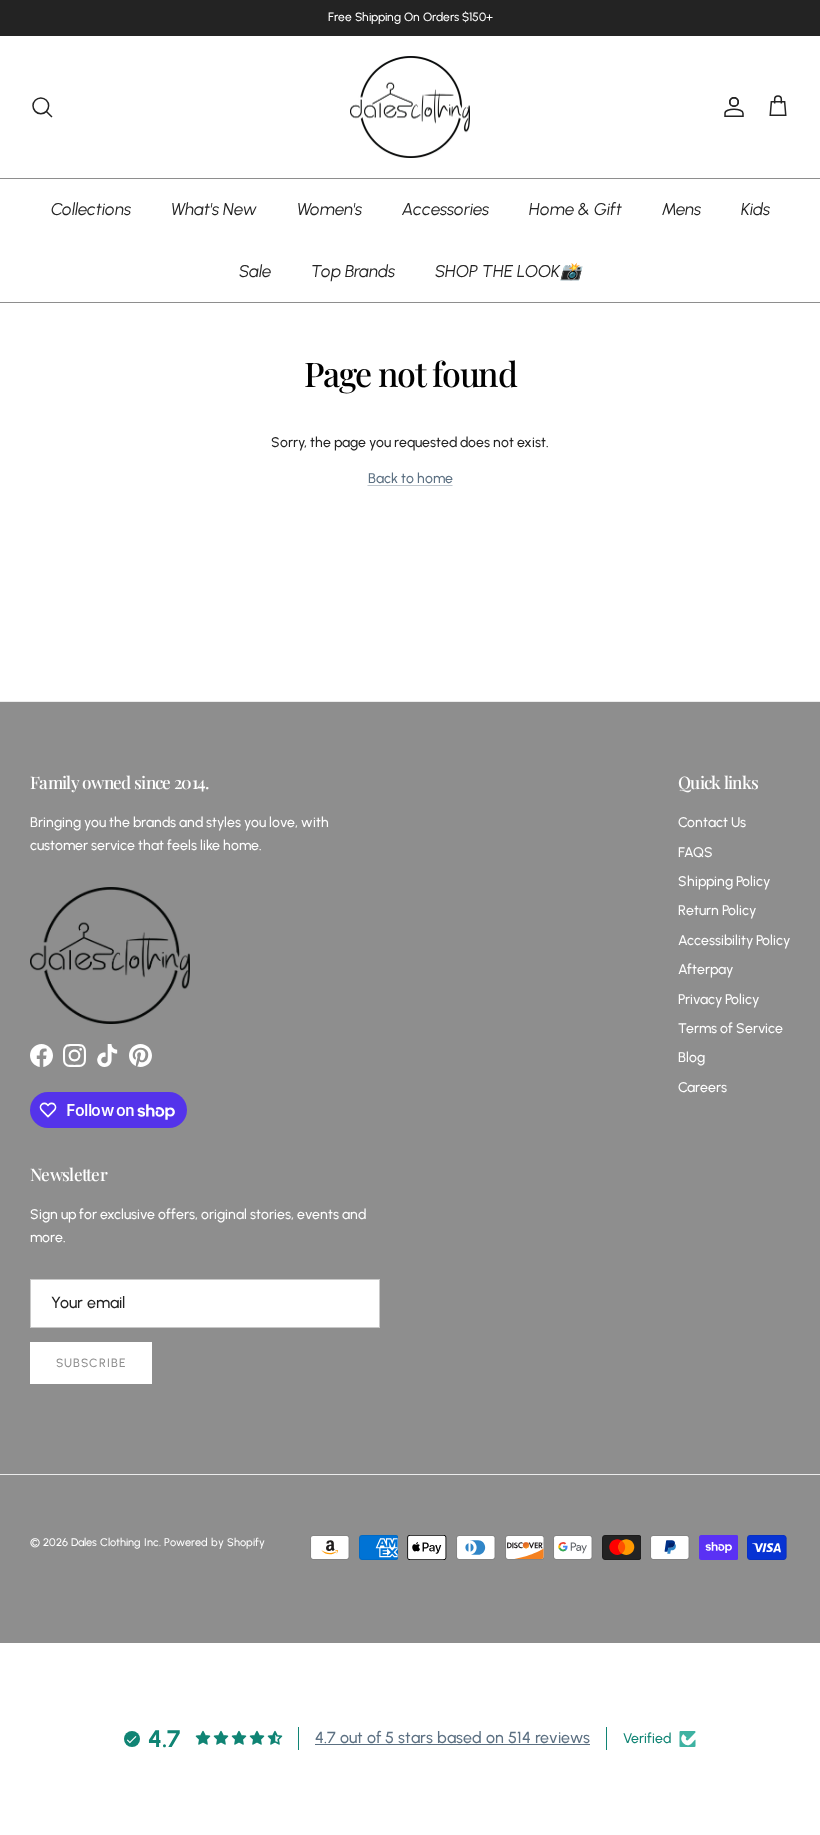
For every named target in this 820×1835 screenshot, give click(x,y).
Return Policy (717, 910)
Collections (91, 209)
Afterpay (705, 969)
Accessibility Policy (734, 940)
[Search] (42, 107)
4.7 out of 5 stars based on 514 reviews (452, 1737)
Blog (691, 1057)
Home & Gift (575, 209)
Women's (329, 209)
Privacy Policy (718, 999)
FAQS (695, 852)
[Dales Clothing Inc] (410, 107)
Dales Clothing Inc (115, 1542)
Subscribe (91, 1363)
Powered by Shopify (214, 1542)
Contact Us (712, 822)
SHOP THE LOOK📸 (508, 271)
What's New (214, 209)
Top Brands (353, 271)
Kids (755, 209)
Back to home (410, 478)
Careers (702, 1087)
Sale (255, 271)
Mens (681, 209)
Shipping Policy (724, 881)
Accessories (445, 209)
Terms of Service (730, 1028)
